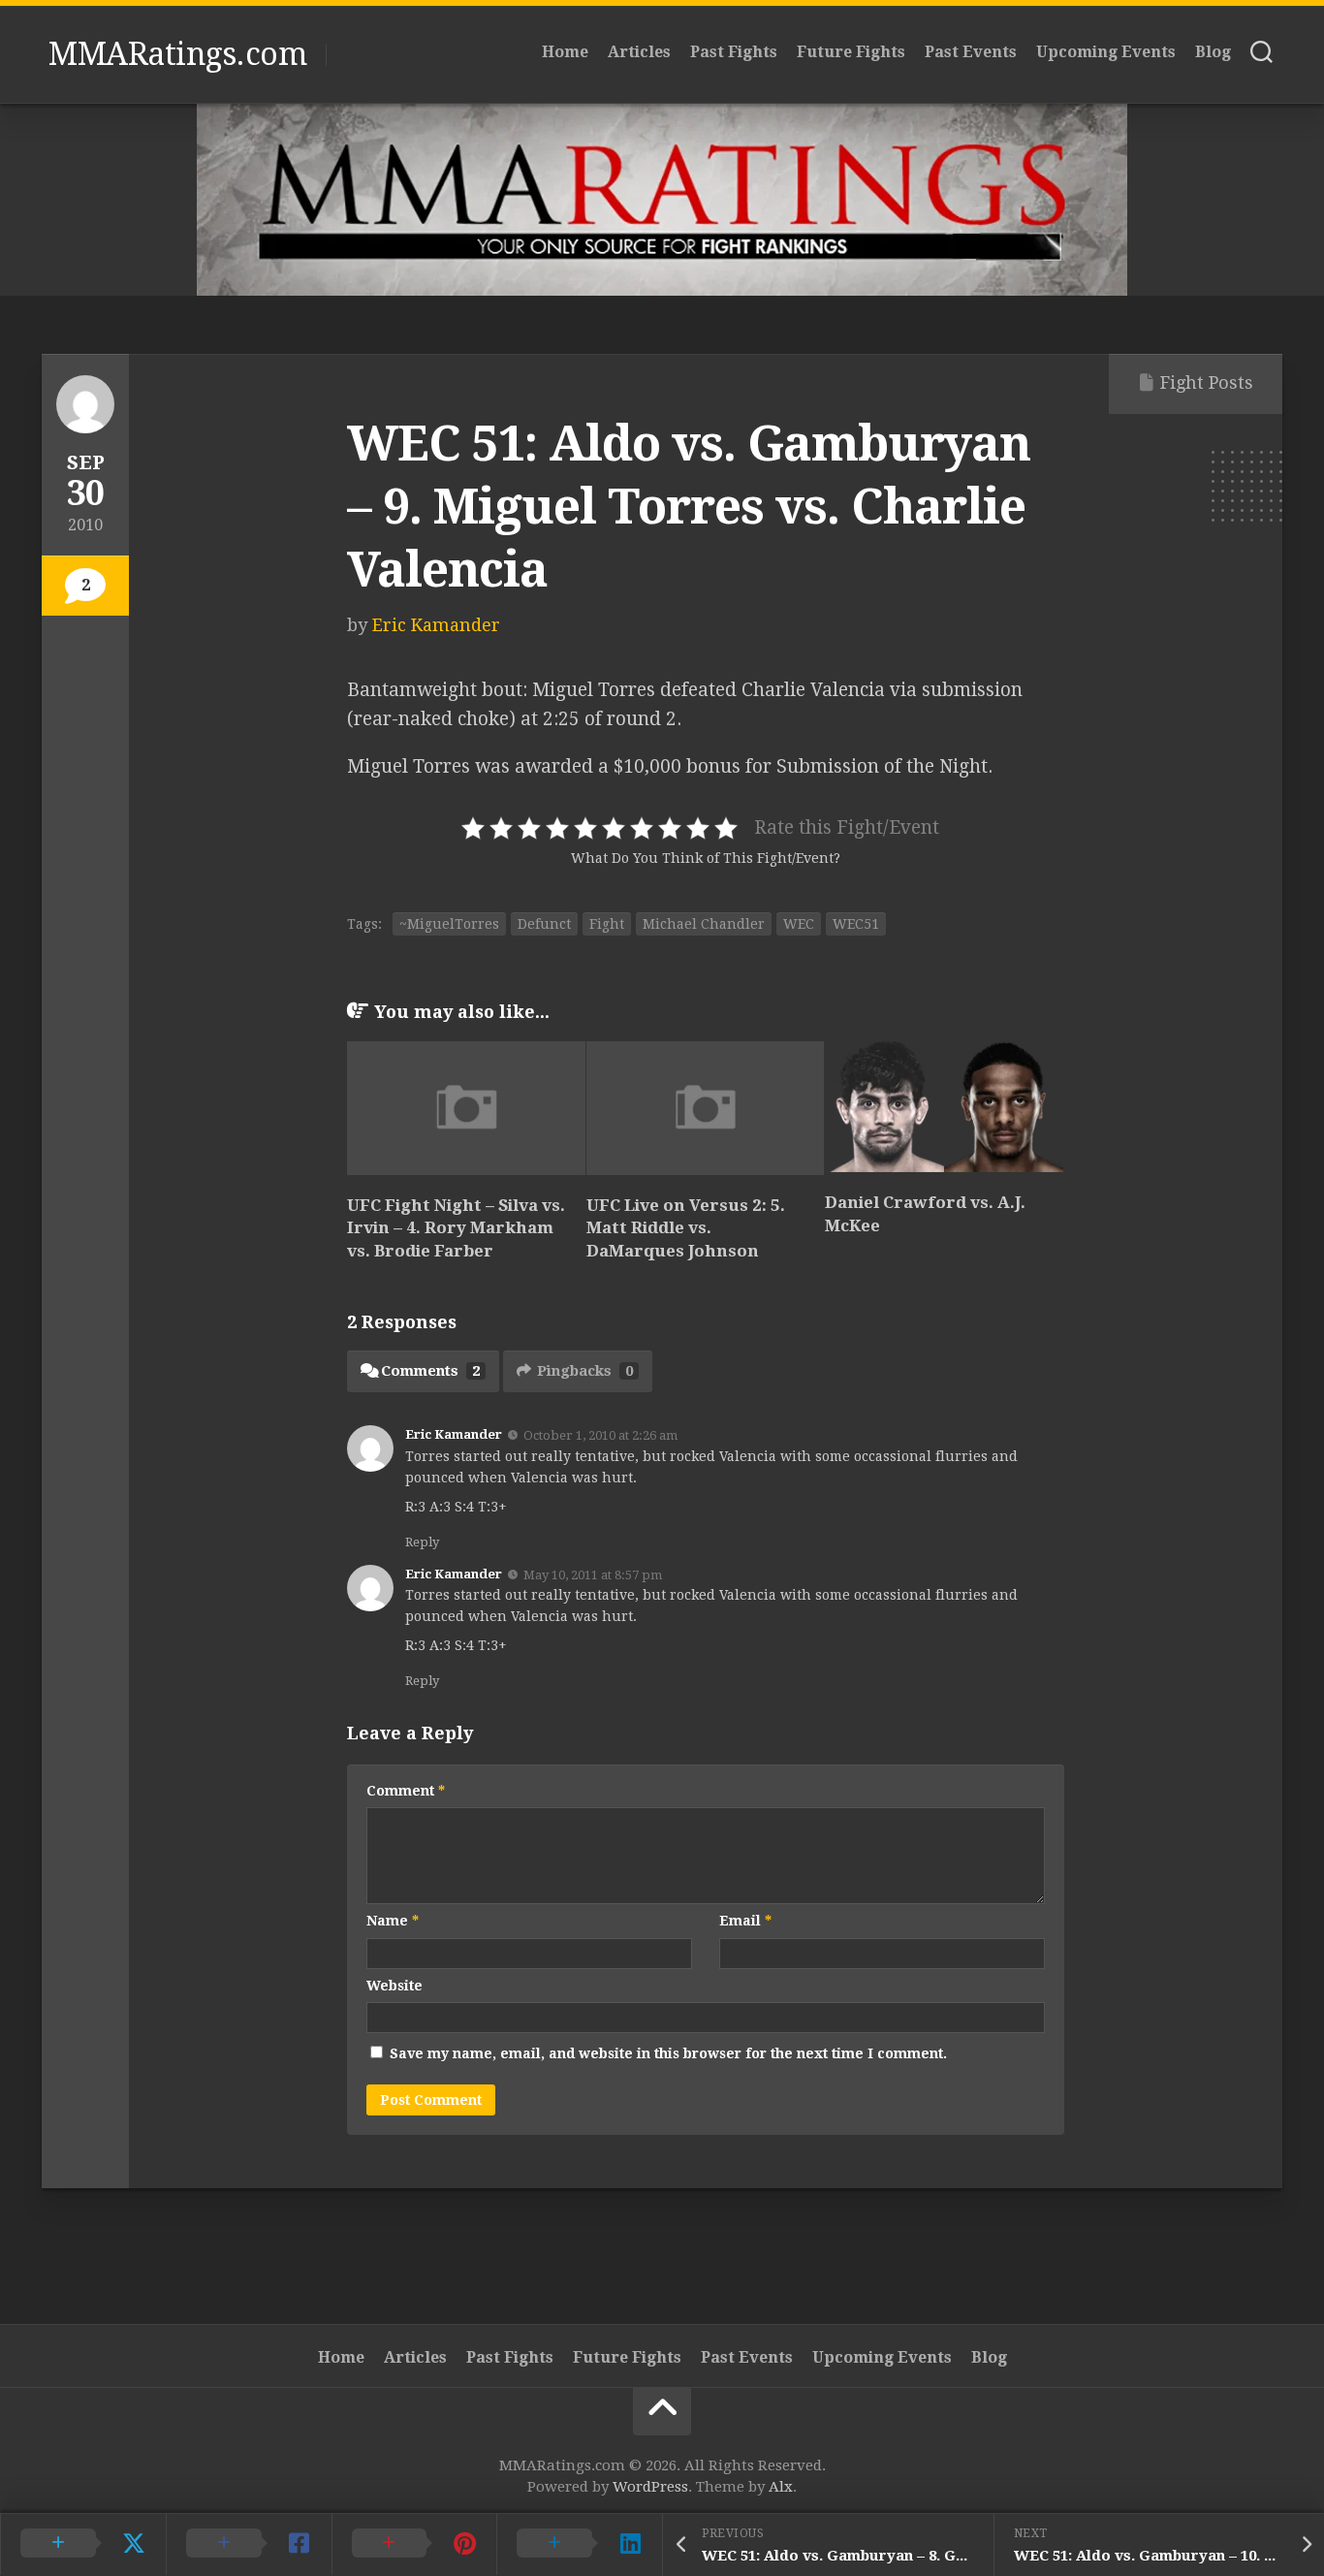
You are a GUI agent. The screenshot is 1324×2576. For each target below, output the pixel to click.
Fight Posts (1207, 382)
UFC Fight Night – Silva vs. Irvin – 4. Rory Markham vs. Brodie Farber (456, 1228)
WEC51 (856, 924)
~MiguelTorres (449, 924)
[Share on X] (83, 2544)
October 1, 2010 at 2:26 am (600, 1435)
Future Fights (851, 52)
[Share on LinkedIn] (579, 2544)
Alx (781, 2487)
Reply (422, 1542)
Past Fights (734, 52)
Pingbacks (585, 1371)
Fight (607, 924)
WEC (799, 924)
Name (393, 1921)
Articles (639, 52)
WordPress (650, 2487)
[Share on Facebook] (249, 2544)
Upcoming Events (1106, 52)
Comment (406, 1791)
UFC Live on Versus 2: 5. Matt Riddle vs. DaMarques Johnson (686, 1228)
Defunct (544, 924)
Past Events (971, 52)
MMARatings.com (177, 54)
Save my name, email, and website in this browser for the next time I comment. (668, 2053)
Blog (1213, 52)
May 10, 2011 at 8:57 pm (593, 1574)
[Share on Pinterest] (414, 2544)
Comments (430, 1371)
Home (565, 52)
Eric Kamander (436, 625)
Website (394, 1986)
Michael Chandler (704, 924)
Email (745, 1921)
